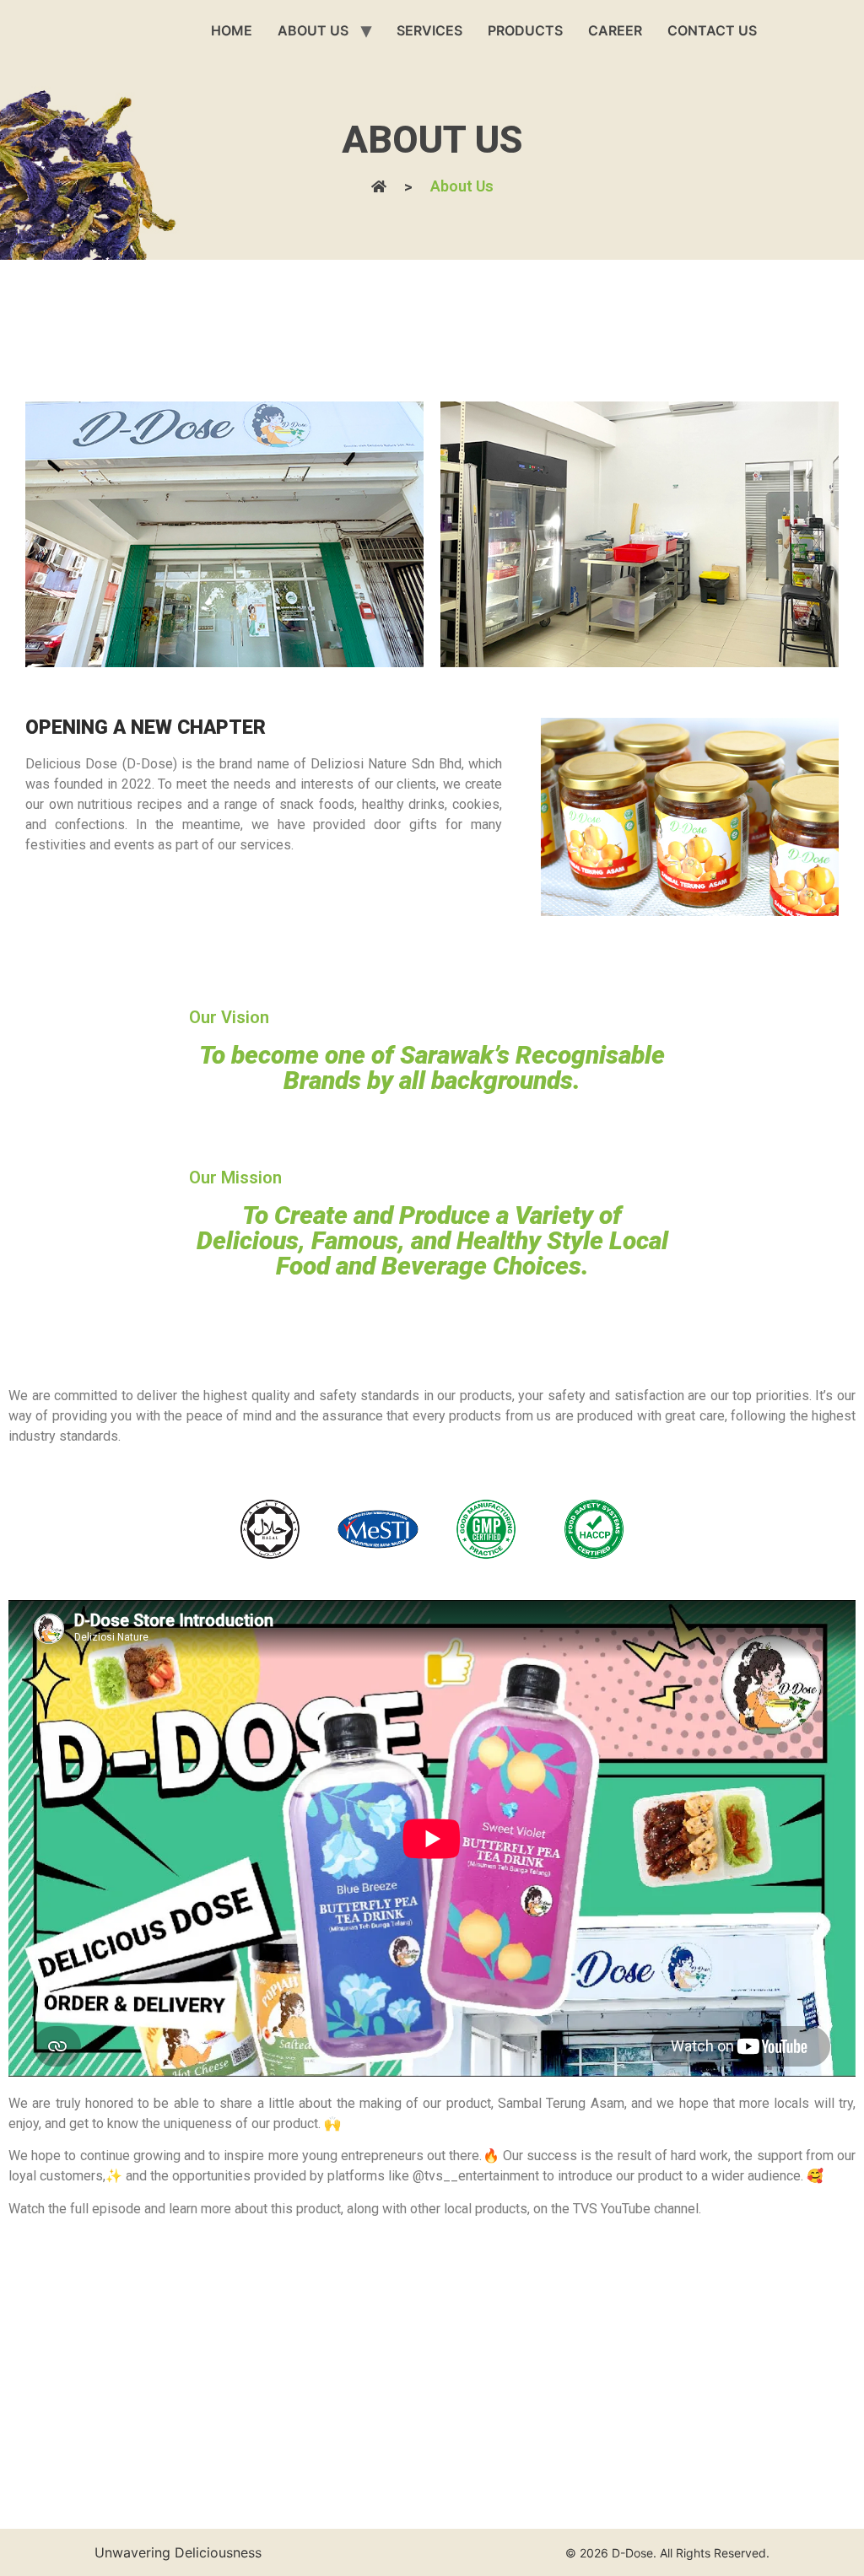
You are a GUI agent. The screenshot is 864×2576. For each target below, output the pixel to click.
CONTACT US (712, 30)
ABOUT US (313, 30)
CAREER (615, 30)
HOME (232, 30)
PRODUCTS (525, 30)
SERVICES (429, 30)
